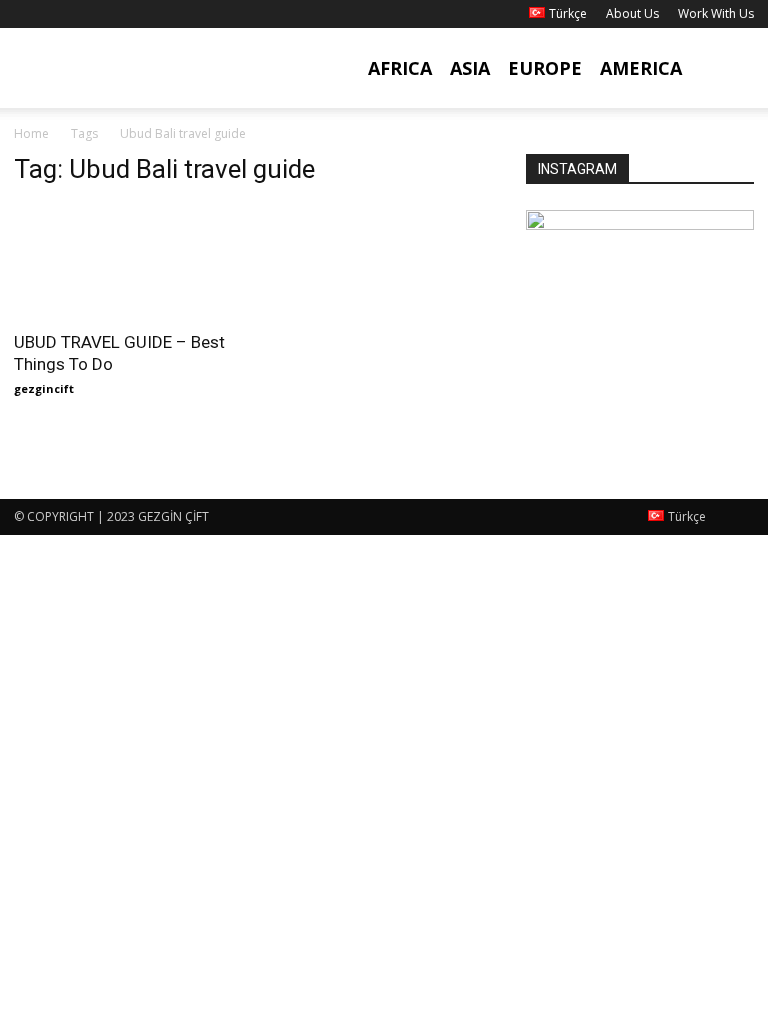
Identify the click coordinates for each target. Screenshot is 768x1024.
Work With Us (716, 13)
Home (31, 133)
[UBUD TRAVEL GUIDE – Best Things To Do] (128, 261)
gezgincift (44, 388)
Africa (400, 68)
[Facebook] (29, 14)
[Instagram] (62, 14)
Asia (470, 68)
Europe (545, 68)
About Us (632, 13)
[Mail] (95, 14)
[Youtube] (128, 14)
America (641, 68)
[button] (730, 68)
